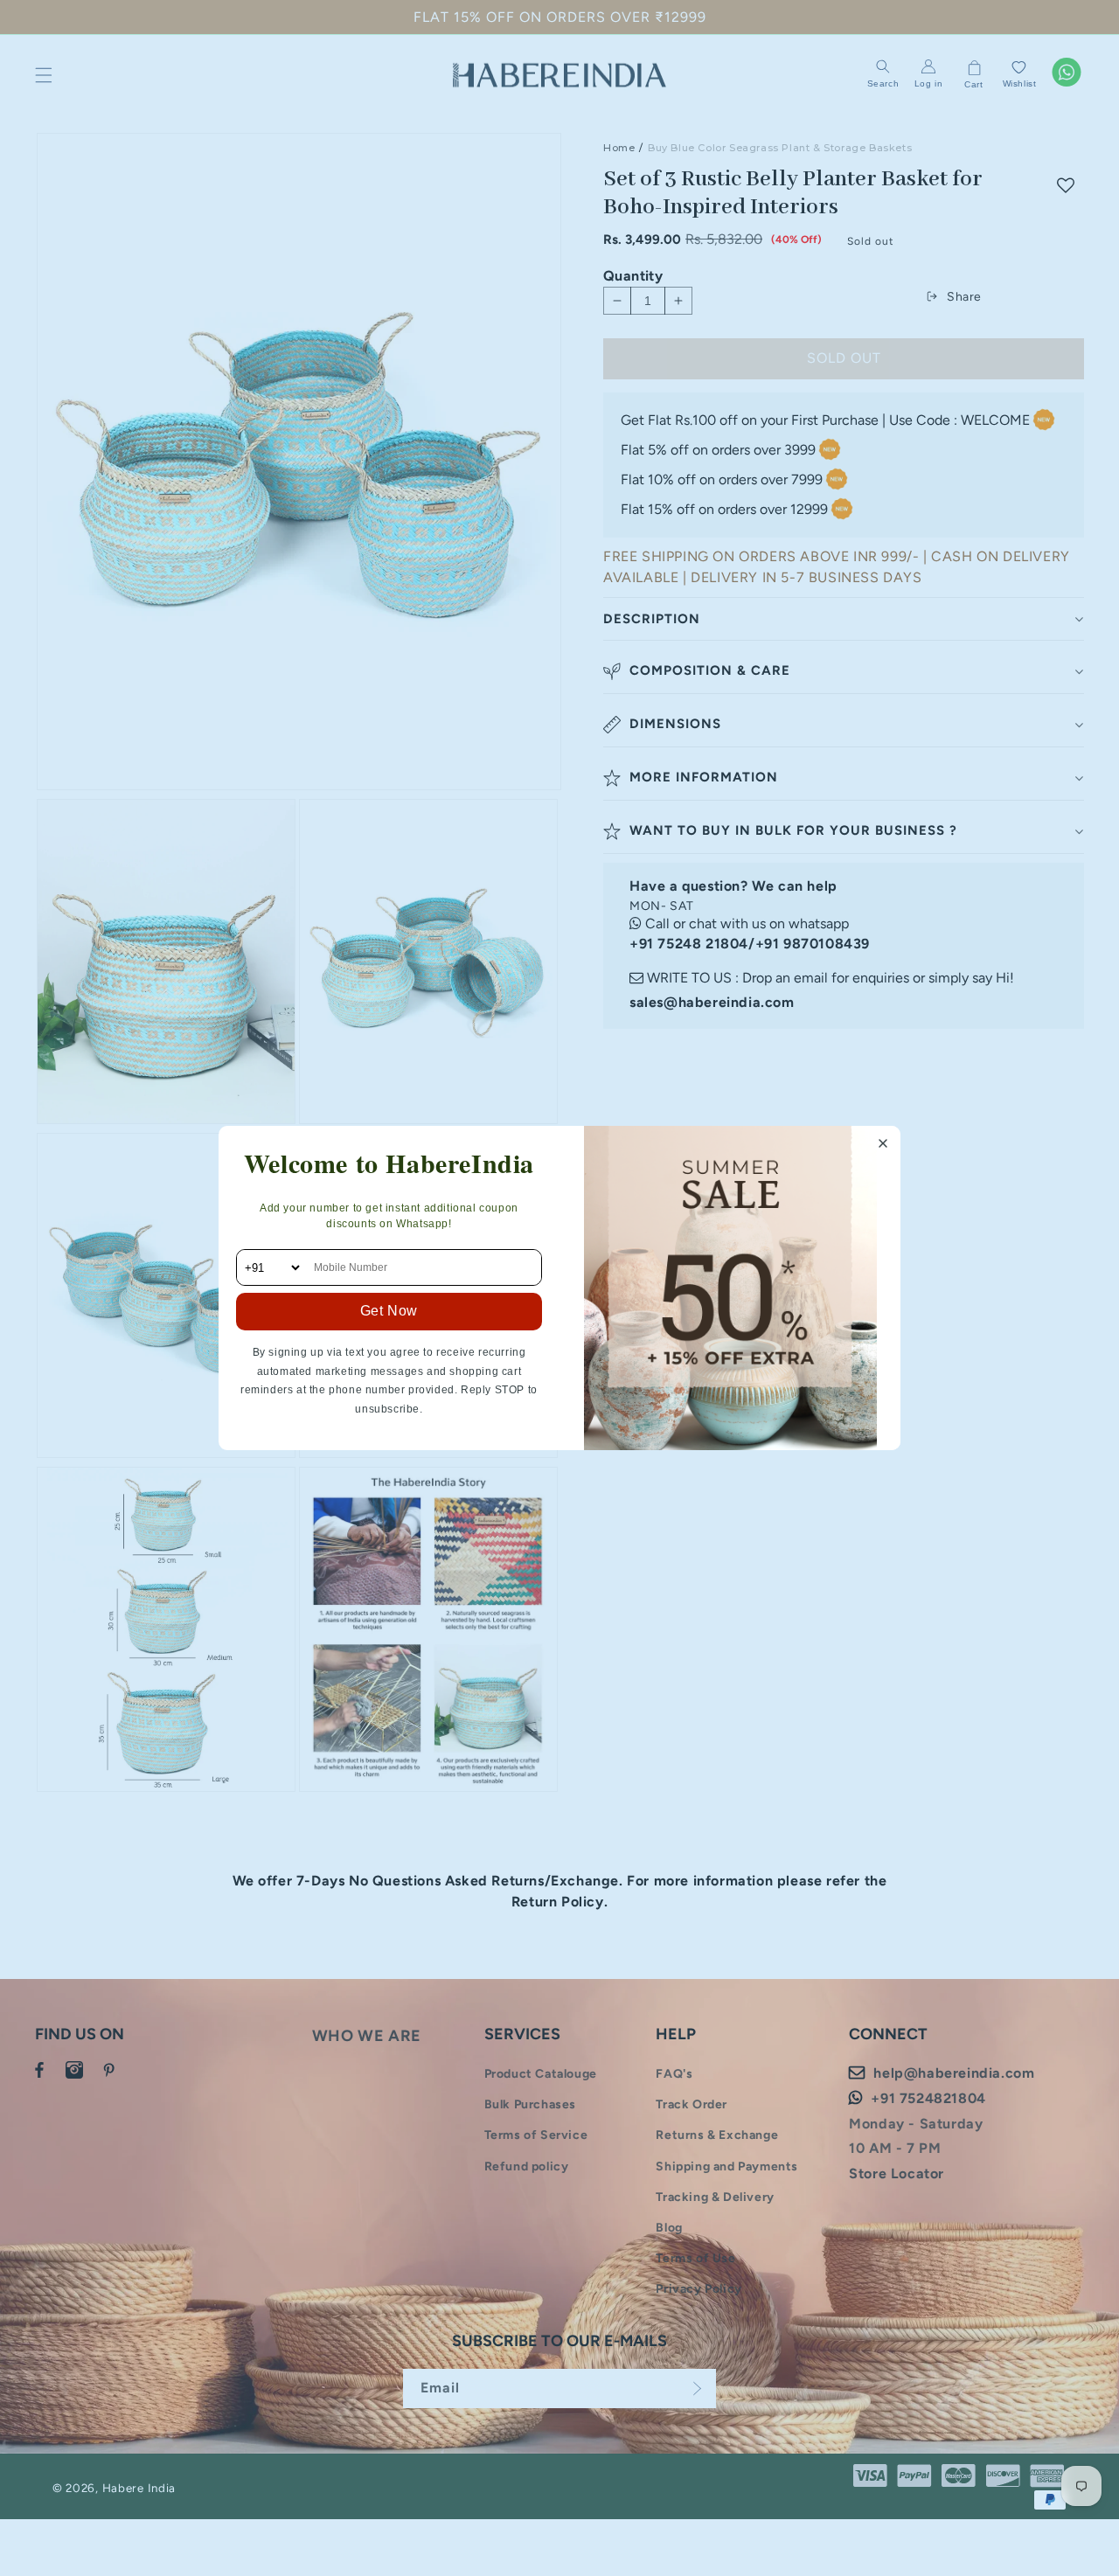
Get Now (389, 1311)
